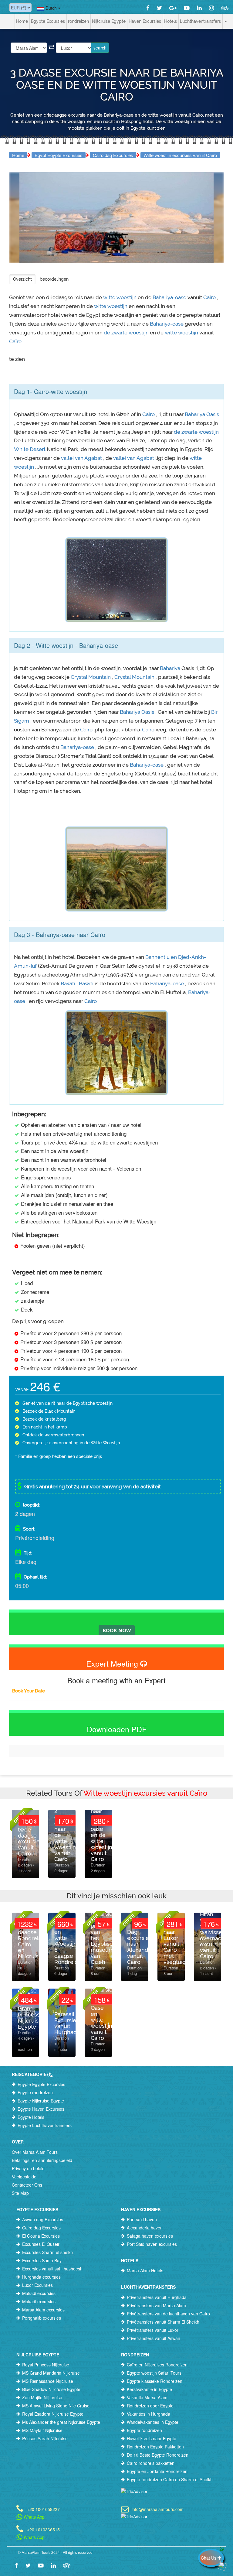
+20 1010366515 (43, 2529)
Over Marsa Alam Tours (35, 2152)
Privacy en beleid (28, 2168)
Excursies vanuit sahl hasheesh (52, 2269)
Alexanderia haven (145, 2228)
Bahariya (170, 668)
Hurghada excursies (41, 2277)
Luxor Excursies (37, 2285)
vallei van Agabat (82, 458)
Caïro (209, 297)
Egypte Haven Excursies (41, 2109)
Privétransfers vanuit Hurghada (157, 2297)
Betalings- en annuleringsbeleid (42, 2160)
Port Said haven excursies (152, 2244)
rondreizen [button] (78, 21)
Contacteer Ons (27, 2185)
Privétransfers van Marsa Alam (156, 2305)
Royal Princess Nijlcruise (46, 2365)
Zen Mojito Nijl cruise (42, 2397)
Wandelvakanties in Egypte (153, 2422)
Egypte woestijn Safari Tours (154, 2373)
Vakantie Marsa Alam (147, 2397)
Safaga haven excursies (150, 2236)
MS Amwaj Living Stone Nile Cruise (56, 2406)
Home (22, 21)
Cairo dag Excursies (113, 155)
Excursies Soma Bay (42, 2260)
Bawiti (69, 984)
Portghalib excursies (42, 2318)
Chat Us (209, 2558)
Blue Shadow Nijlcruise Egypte (51, 2389)
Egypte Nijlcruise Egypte (41, 2101)
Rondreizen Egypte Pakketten (155, 2447)
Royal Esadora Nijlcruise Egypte (53, 2414)
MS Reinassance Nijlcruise (48, 2381)
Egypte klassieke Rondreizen (155, 2381)
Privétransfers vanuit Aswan (154, 2338)
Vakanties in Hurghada (149, 2414)
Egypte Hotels (31, 2117)
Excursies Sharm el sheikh (47, 2252)
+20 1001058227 (43, 2509)
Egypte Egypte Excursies (41, 2084)
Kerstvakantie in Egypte (149, 2389)
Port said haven (142, 2219)
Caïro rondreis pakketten (151, 2463)
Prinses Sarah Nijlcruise (45, 2438)
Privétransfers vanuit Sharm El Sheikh (163, 2322)
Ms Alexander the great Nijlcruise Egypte (61, 2422)
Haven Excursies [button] (145, 21)
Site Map (20, 2193)
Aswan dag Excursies (43, 2219)
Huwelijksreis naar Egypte (152, 2438)
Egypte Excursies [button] (48, 21)
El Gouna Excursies (41, 2236)
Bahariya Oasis (202, 414)
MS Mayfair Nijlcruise (42, 2430)
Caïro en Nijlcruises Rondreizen (157, 2365)
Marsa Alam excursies (43, 2310)
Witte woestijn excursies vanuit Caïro (180, 155)
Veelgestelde (24, 2177)
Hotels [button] (171, 21)
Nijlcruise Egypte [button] (109, 21)
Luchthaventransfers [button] (200, 21)
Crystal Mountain (91, 677)
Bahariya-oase (169, 297)
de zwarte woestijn (127, 333)
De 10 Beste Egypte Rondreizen (158, 2455)
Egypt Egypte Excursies (59, 155)
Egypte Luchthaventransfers (45, 2125)
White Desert (30, 449)
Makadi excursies (39, 2293)
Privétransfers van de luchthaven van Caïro (168, 2314)
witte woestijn (120, 297)
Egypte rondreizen (35, 2092)
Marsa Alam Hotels (145, 2270)
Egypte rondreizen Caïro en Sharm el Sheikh (170, 2479)
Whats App (34, 2517)
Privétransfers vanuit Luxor (153, 2330)
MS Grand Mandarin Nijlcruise (51, 2373)
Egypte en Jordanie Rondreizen (157, 2471)
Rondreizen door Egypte (150, 2406)
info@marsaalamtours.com (158, 2509)
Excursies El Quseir (41, 2244)
